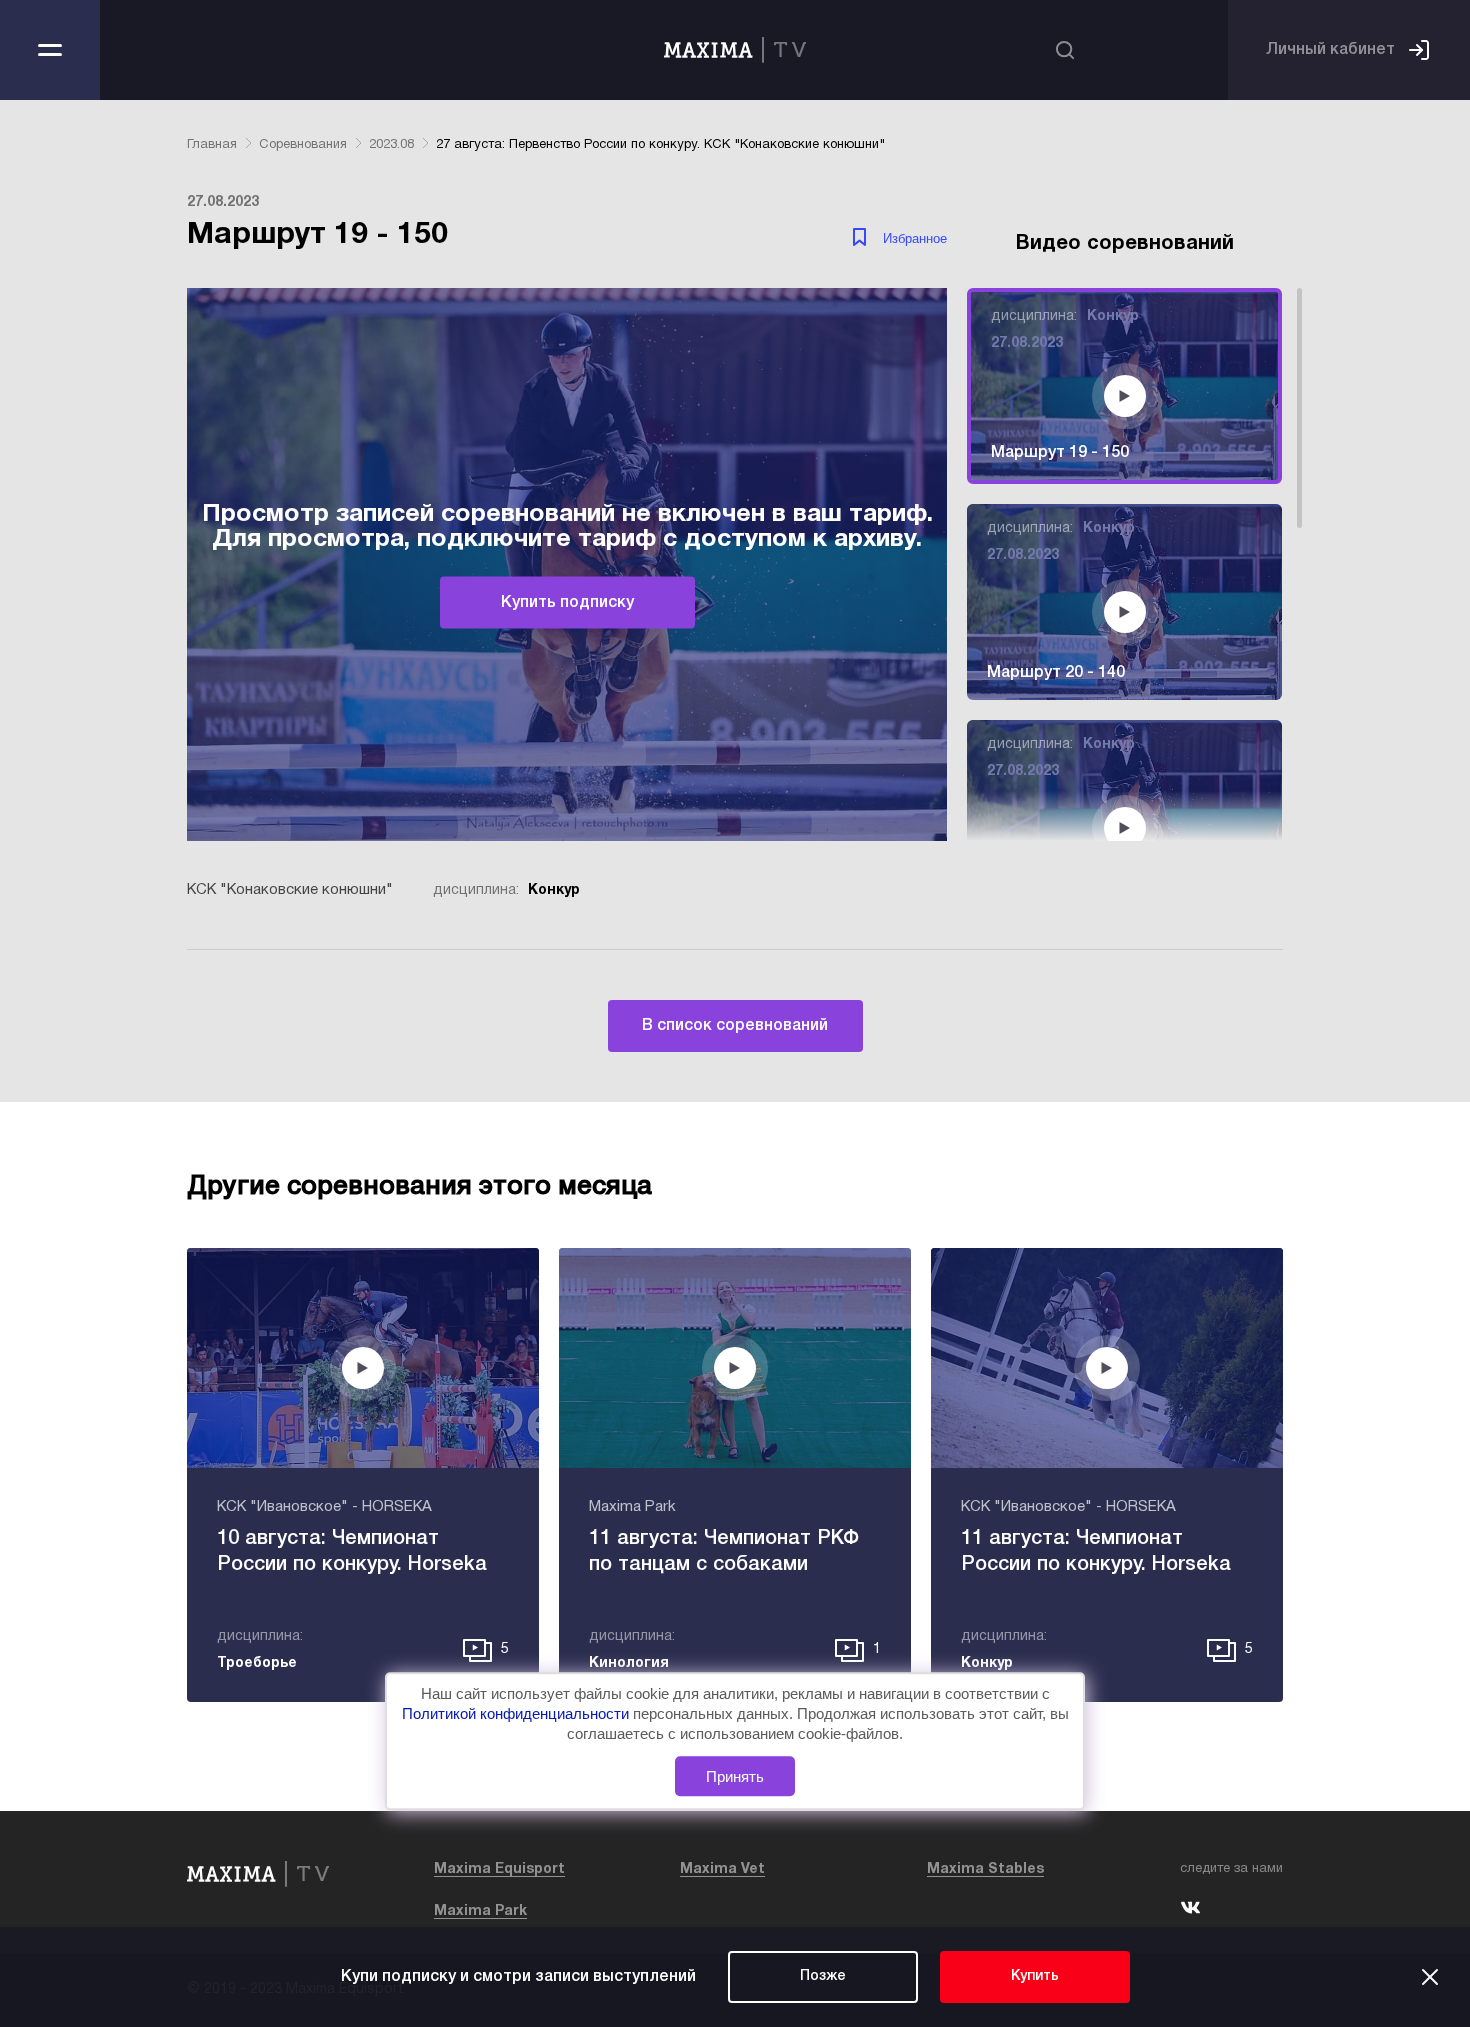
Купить (1035, 1976)
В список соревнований (735, 1026)
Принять (735, 1776)
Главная (212, 145)
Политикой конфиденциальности (517, 1714)
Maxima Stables (985, 1869)
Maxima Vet (722, 1869)
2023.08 (391, 145)
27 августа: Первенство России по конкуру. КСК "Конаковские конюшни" (660, 145)
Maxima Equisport (499, 1869)
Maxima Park (480, 1911)
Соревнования (303, 145)
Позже (823, 1976)
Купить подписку (567, 602)
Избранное (915, 238)
